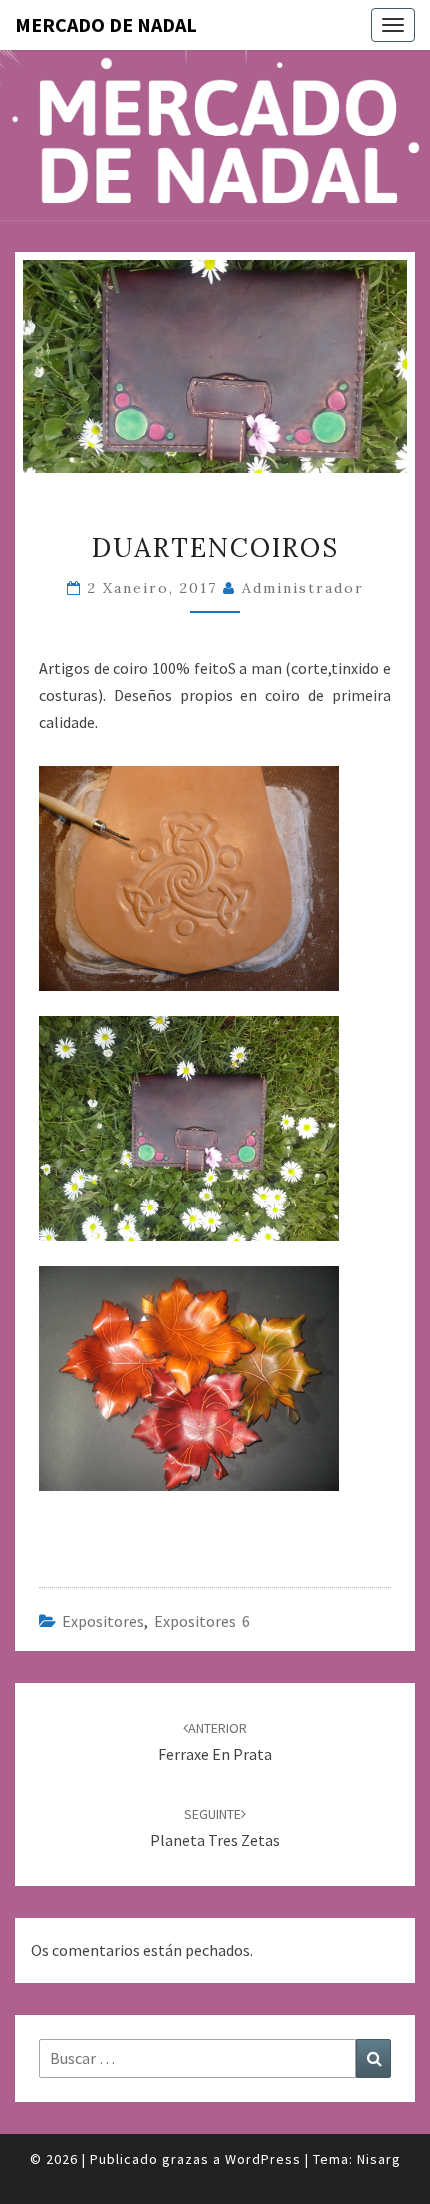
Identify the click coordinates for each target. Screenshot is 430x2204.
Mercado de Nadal (106, 24)
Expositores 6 (202, 1621)
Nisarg (379, 2159)
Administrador (303, 588)
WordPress (263, 2159)
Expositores (103, 1621)
